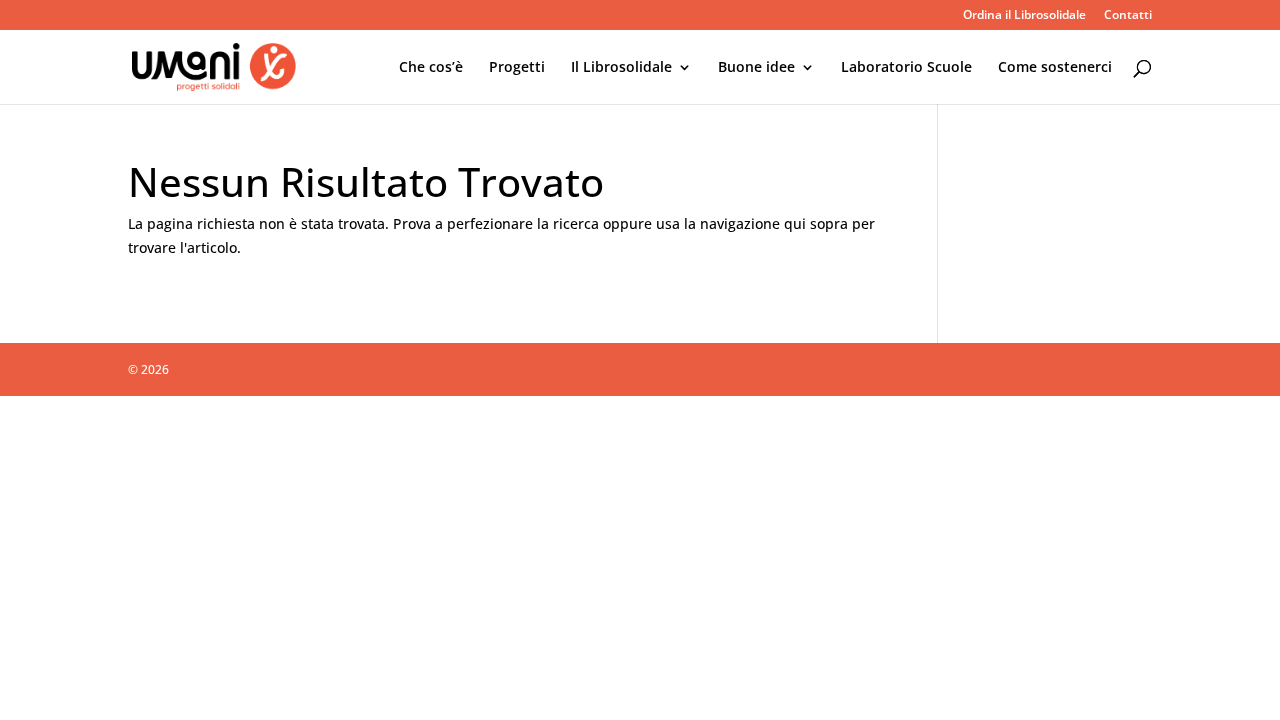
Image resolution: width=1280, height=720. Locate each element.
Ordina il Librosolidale (1024, 16)
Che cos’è (431, 68)
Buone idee (756, 68)
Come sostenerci (1055, 68)
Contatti (1128, 16)
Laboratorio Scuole (906, 68)
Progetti (517, 68)
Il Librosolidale (621, 68)
